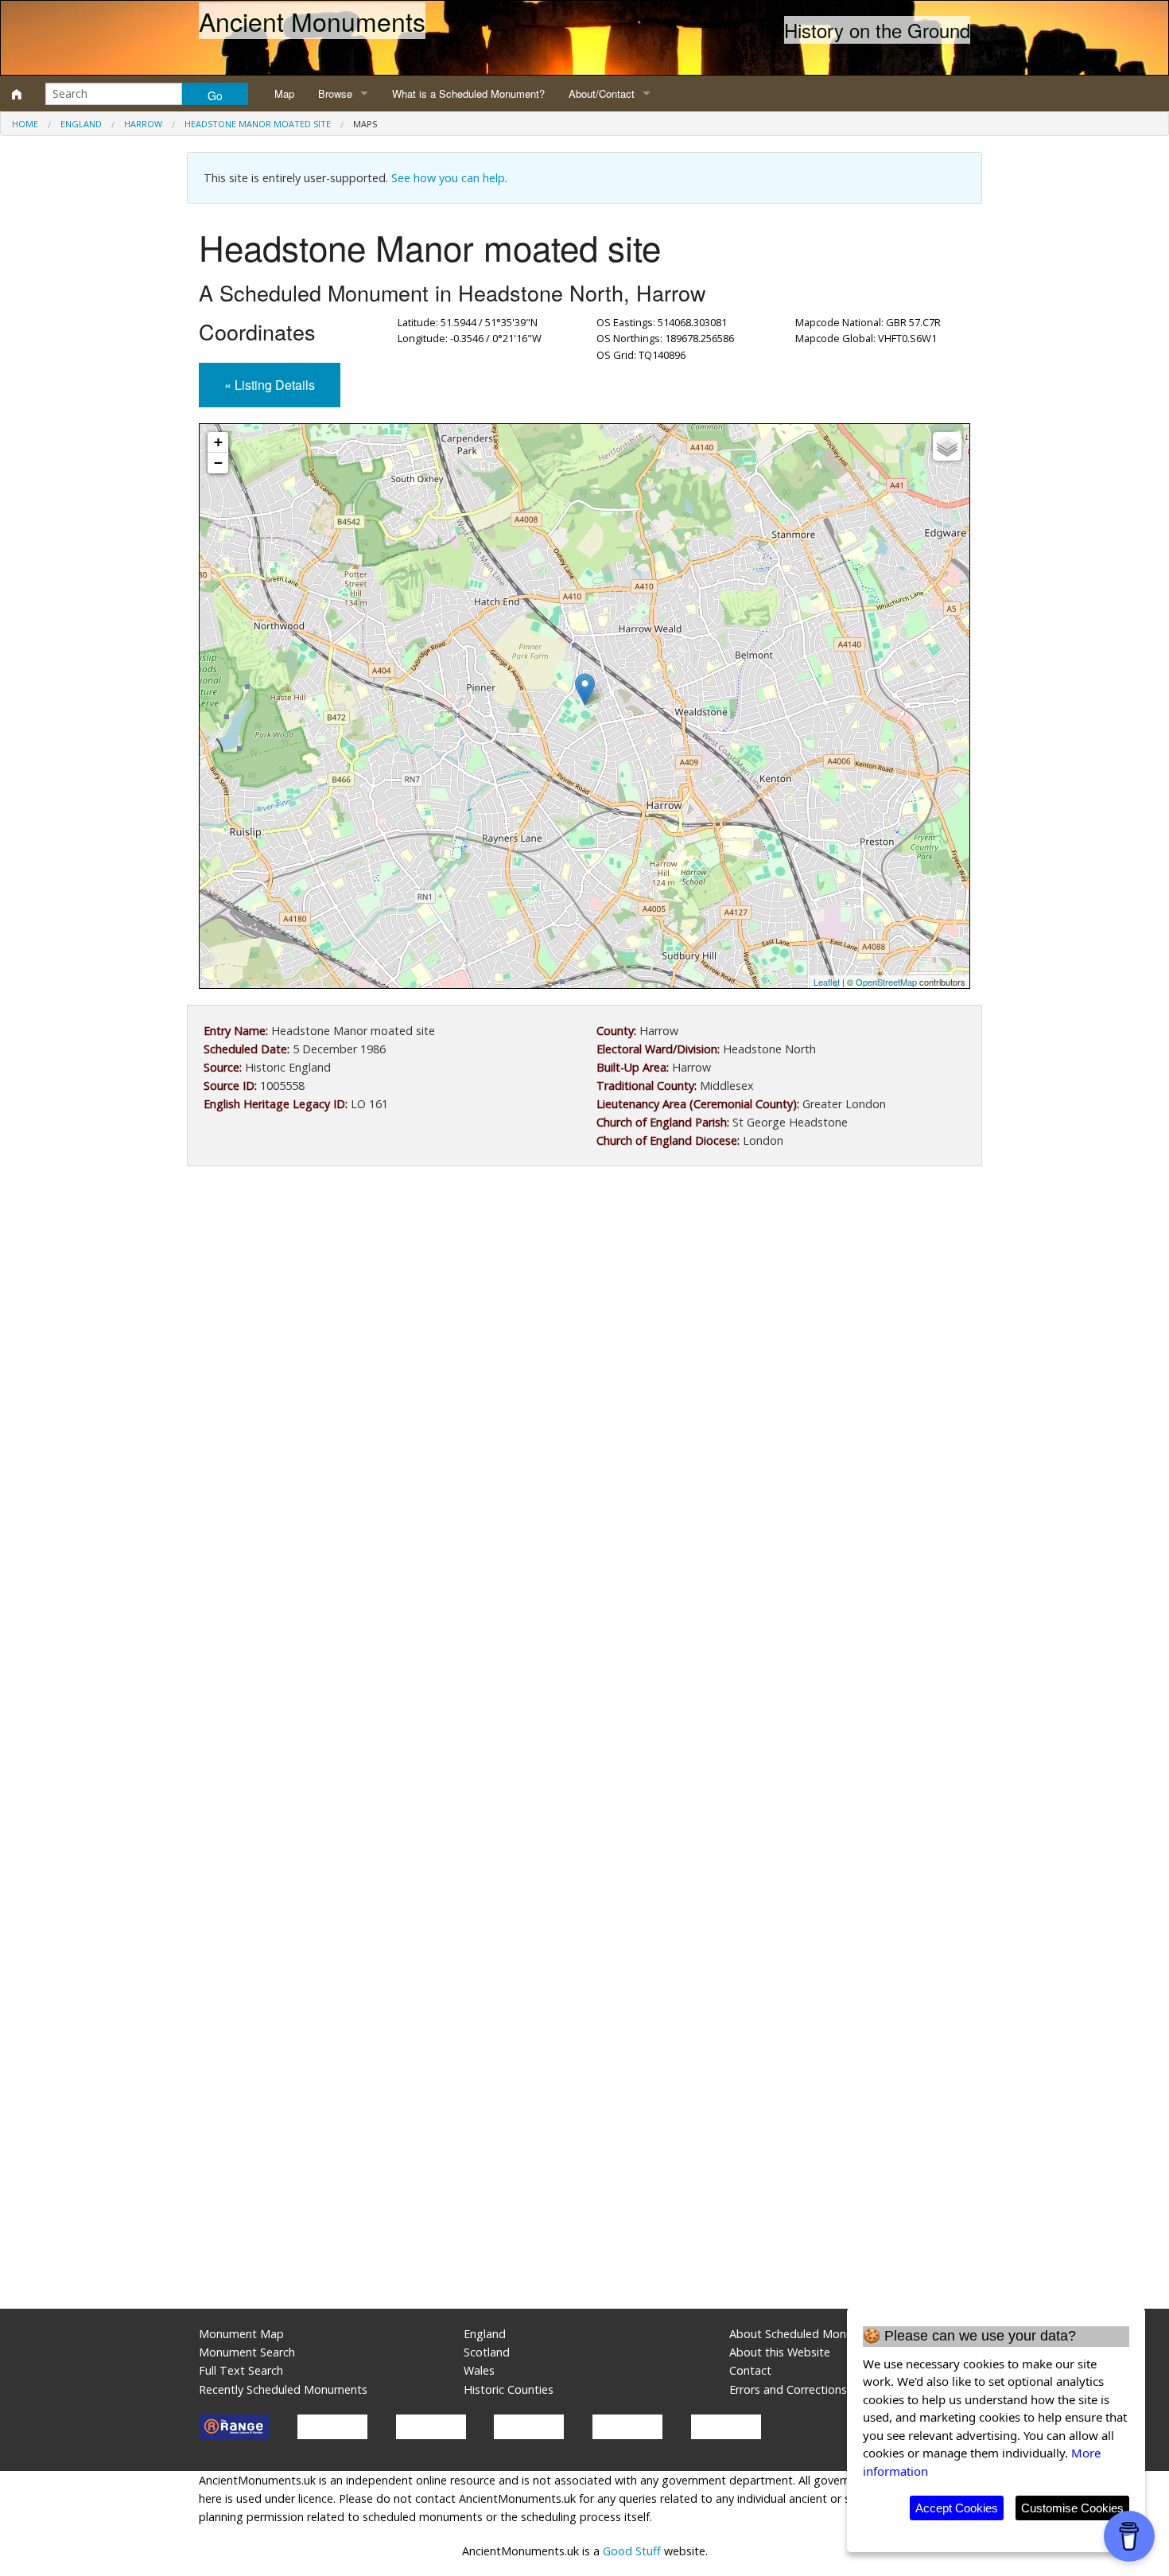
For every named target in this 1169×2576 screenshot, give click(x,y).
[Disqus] (584, 1655)
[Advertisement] (584, 1309)
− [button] (218, 463)
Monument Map (241, 2334)
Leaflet (827, 982)
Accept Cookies (957, 2508)
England (81, 124)
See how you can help (448, 178)
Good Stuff (632, 2551)
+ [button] (218, 442)
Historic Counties (509, 2389)
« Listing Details (270, 385)
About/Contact (602, 93)
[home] (17, 94)
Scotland (487, 2352)
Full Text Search (241, 2370)
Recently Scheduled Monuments (283, 2389)
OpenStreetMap (886, 982)
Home (25, 124)
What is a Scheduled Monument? (468, 93)
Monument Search (247, 2352)
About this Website (780, 2352)
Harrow (143, 124)
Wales (479, 2370)
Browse (335, 93)
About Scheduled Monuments (808, 2334)
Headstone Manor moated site (258, 124)
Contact (750, 2370)
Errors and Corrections (788, 2389)
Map (284, 93)
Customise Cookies (1072, 2508)
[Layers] (947, 446)
